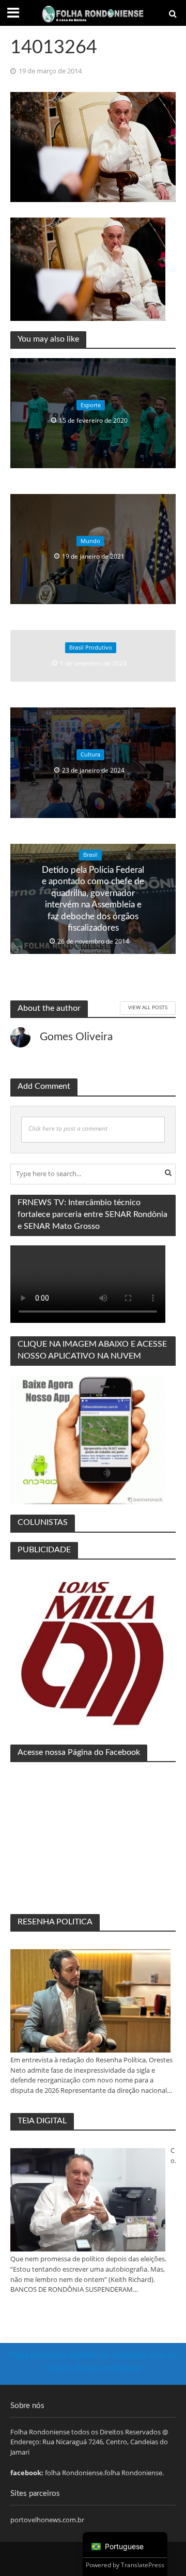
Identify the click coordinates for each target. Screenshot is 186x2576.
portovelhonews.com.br (47, 2520)
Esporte (91, 405)
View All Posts (148, 1007)
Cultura (90, 754)
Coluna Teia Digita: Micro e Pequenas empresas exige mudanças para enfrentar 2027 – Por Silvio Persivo (173, 2156)
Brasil (90, 855)
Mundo (90, 541)
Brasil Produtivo (91, 648)
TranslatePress (143, 2565)
